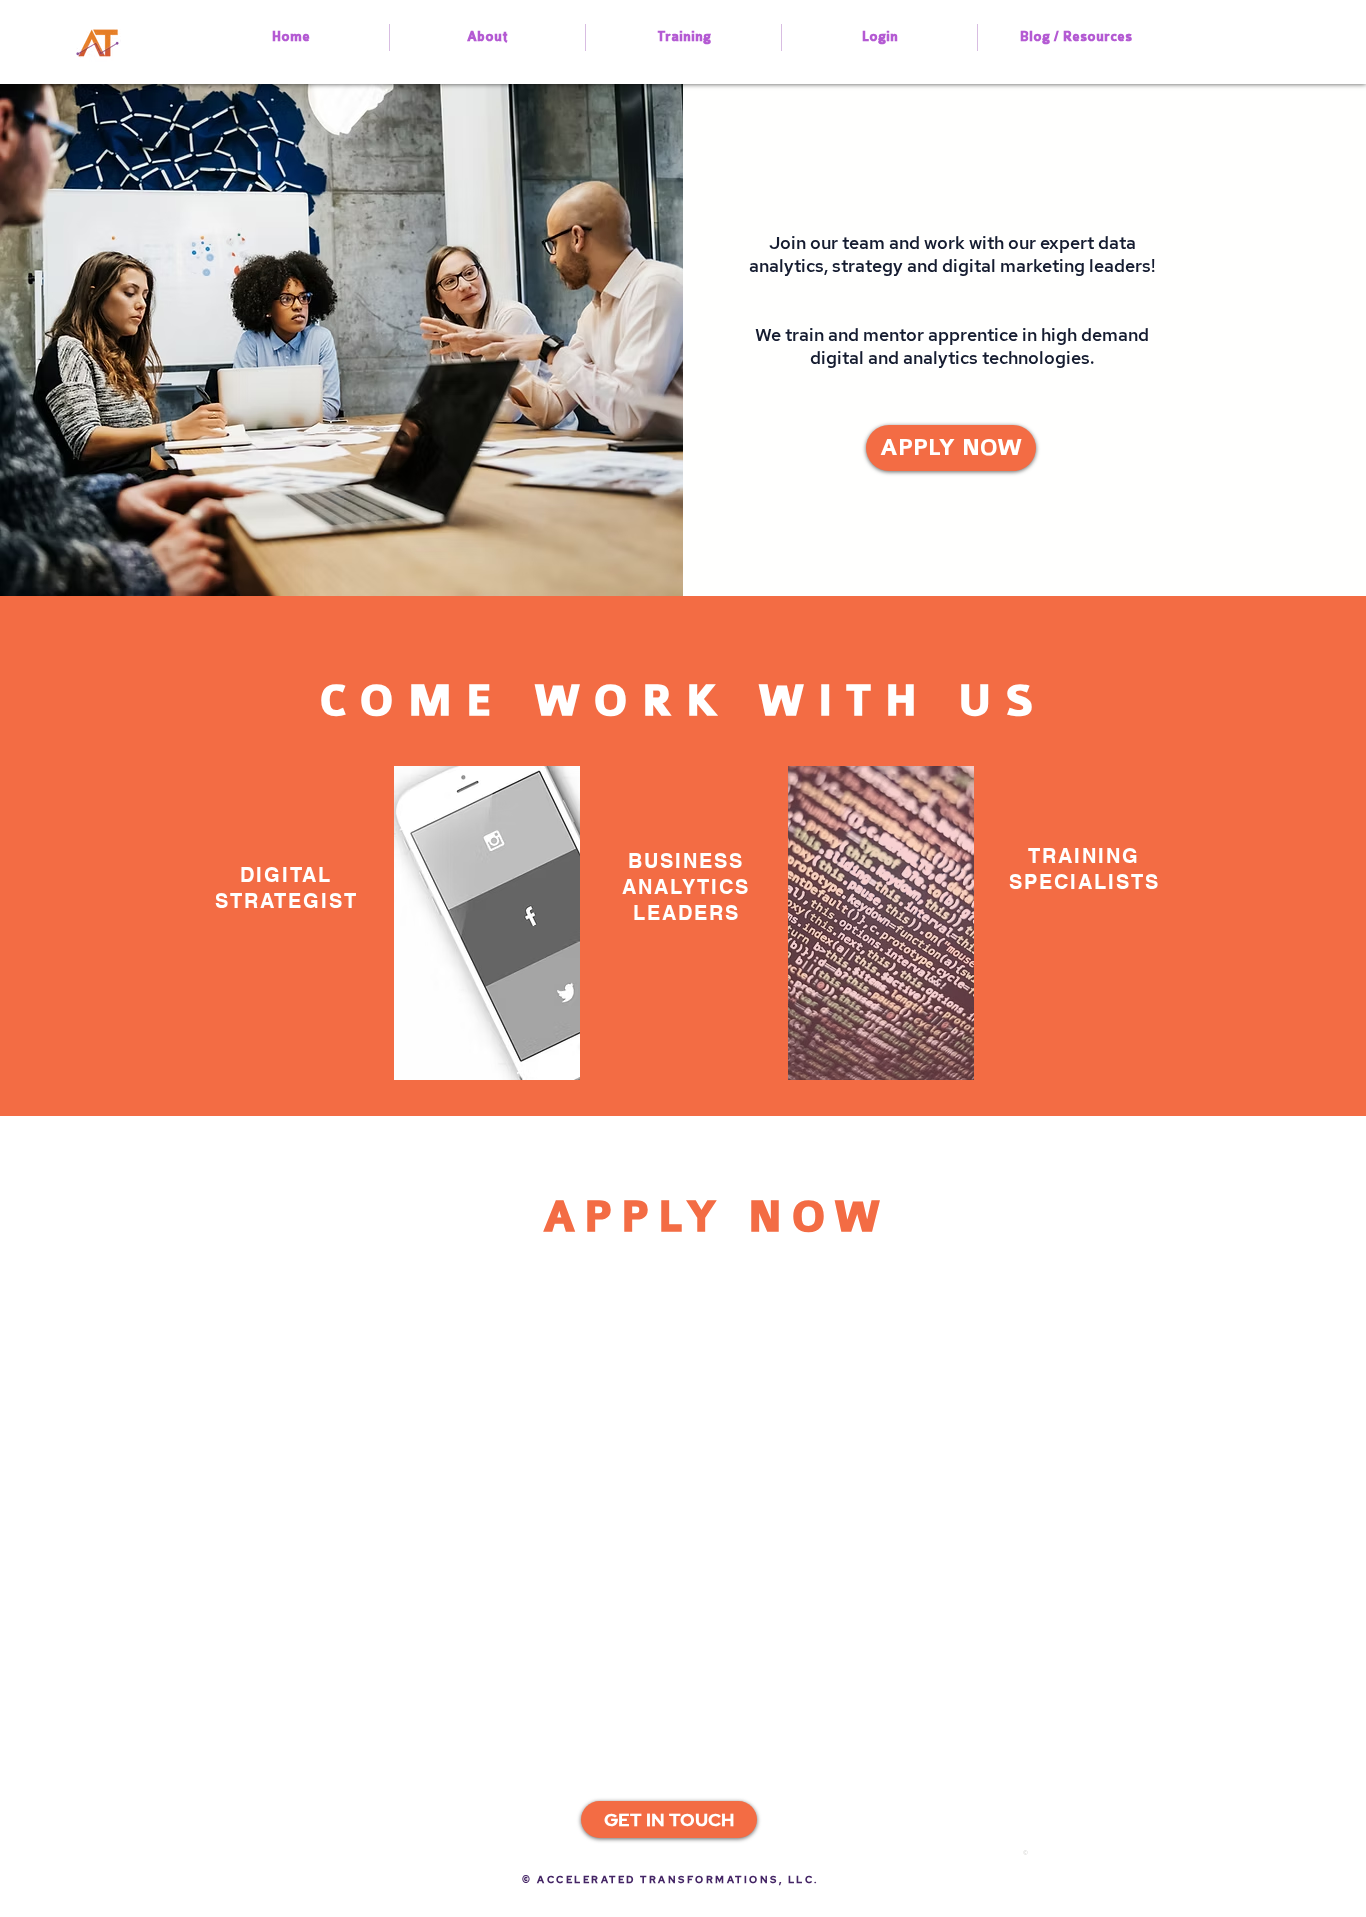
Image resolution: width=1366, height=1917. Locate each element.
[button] (669, 1819)
